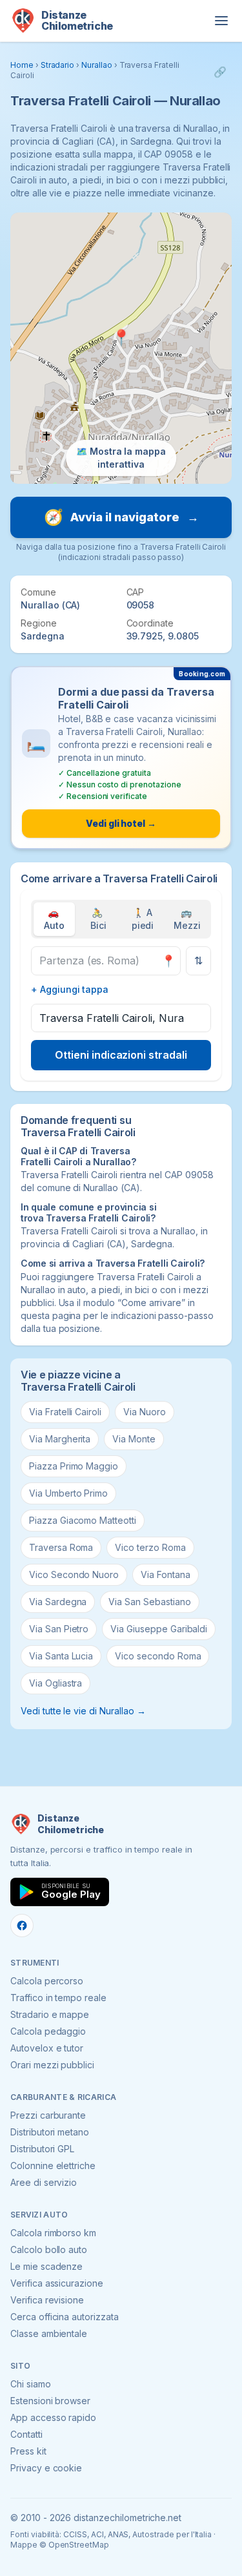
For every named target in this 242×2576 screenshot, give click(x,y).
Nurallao (97, 65)
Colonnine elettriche (53, 2166)
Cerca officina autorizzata (65, 2317)
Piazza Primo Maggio (74, 1466)
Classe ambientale (49, 2333)
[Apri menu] (221, 21)
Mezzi (187, 919)
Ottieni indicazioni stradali (121, 1055)
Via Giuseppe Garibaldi (159, 1629)
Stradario (58, 65)
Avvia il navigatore (121, 517)
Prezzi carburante (48, 2115)
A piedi (143, 919)
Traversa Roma (61, 1547)
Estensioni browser (50, 2401)
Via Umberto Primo (68, 1493)
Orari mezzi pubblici (52, 2065)
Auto (54, 919)
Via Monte (134, 1439)
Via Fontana (165, 1574)
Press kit (28, 2451)
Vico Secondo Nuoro (74, 1574)
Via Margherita (60, 1439)
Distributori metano (50, 2132)
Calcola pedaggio (48, 2031)
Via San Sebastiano (149, 1602)
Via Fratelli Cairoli (65, 1412)
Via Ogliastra (55, 1683)
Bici (98, 919)
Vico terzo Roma (150, 1547)
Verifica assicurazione (57, 2283)
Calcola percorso (47, 1981)
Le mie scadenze (46, 2266)
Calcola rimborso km (53, 2233)
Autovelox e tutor (47, 2048)
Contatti (26, 2434)
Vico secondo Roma (158, 1656)
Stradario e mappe (50, 2014)
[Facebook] (22, 1926)
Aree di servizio (44, 2182)
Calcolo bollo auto (49, 2249)
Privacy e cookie (46, 2468)
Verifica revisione (47, 2300)
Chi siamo (31, 2384)
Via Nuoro (145, 1412)
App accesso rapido (53, 2417)
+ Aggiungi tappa (70, 989)
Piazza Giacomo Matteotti (83, 1520)
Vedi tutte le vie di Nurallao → (83, 1711)
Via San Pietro (59, 1629)
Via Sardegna (58, 1602)
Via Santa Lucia (61, 1656)
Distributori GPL (42, 2149)
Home (22, 65)
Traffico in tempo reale (58, 1998)
